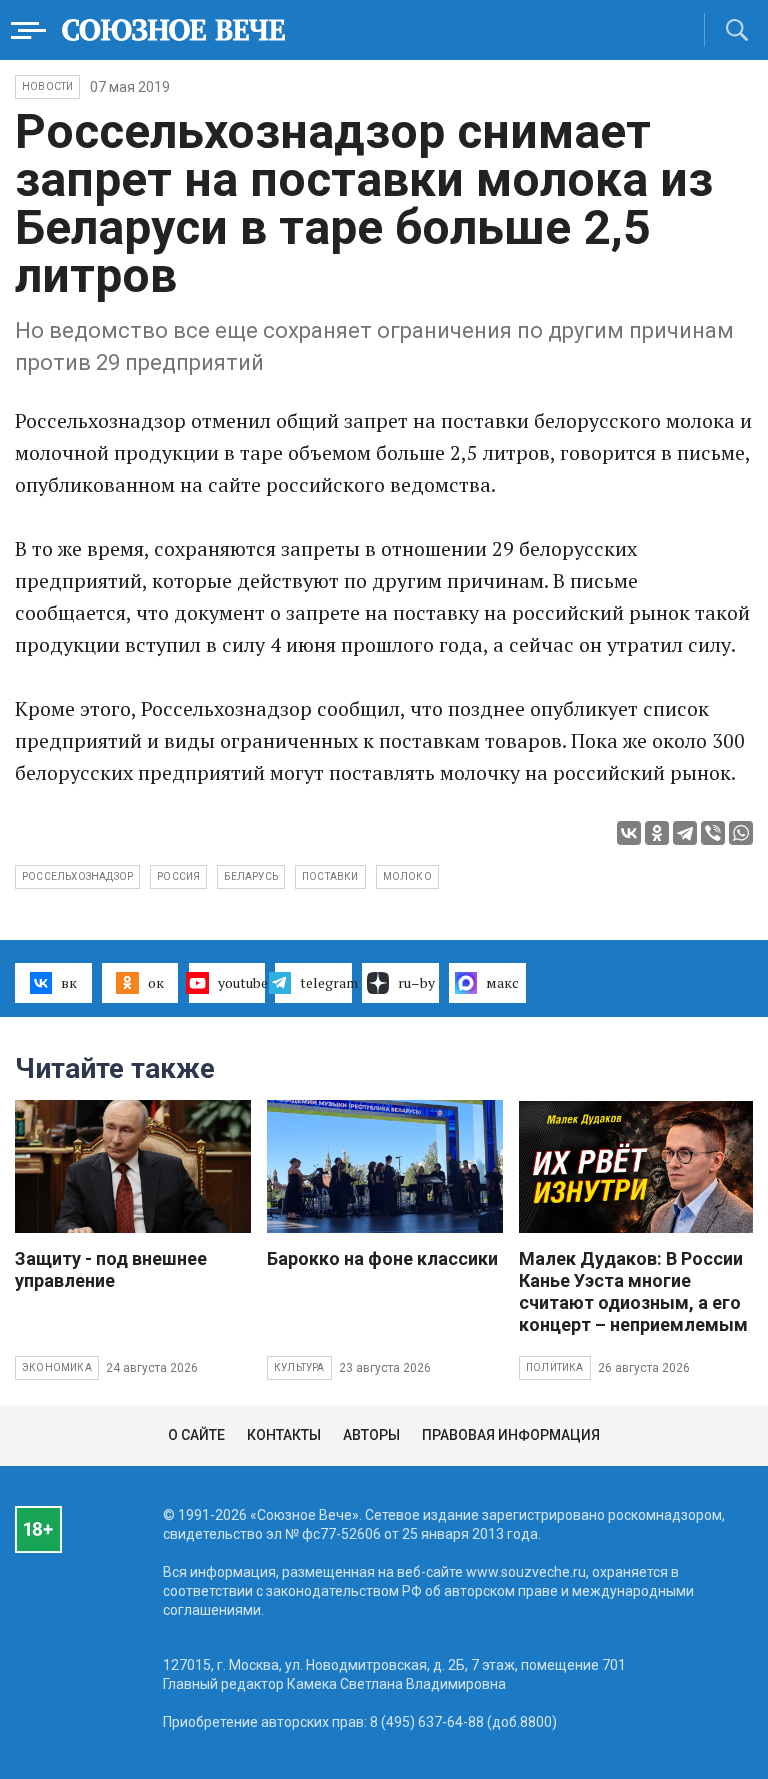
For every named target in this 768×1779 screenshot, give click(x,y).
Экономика (57, 1367)
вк (69, 982)
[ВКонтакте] (629, 833)
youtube (242, 982)
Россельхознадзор (77, 876)
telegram (326, 982)
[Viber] (713, 833)
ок (156, 982)
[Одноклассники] (657, 833)
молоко (407, 876)
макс (502, 982)
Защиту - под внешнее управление (111, 1269)
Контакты (284, 1435)
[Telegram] (685, 833)
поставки (330, 876)
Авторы (371, 1435)
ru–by (416, 982)
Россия (178, 876)
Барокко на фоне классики (382, 1258)
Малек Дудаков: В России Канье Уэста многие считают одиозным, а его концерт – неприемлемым (633, 1291)
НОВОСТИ (47, 86)
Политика (555, 1367)
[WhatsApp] (741, 833)
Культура (299, 1367)
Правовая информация (511, 1435)
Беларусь (251, 876)
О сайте (196, 1435)
